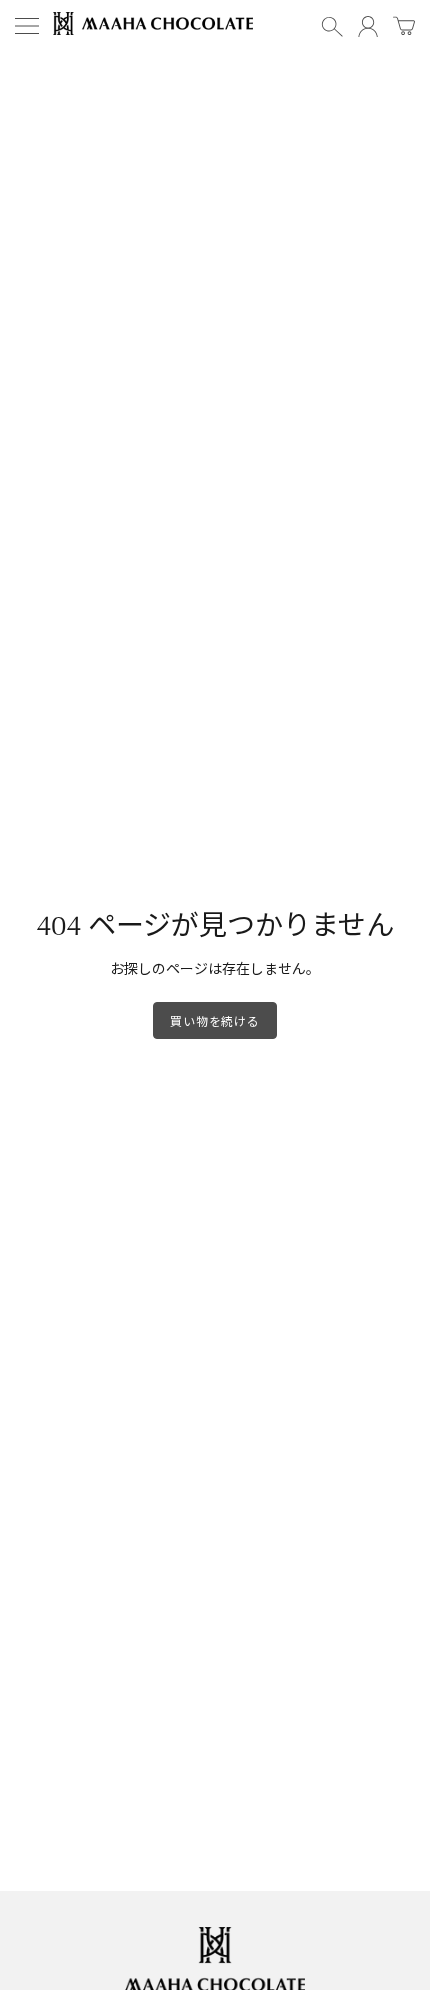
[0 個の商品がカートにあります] (404, 27)
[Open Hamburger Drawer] (27, 26)
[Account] (368, 26)
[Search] (332, 26)
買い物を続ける (215, 1020)
